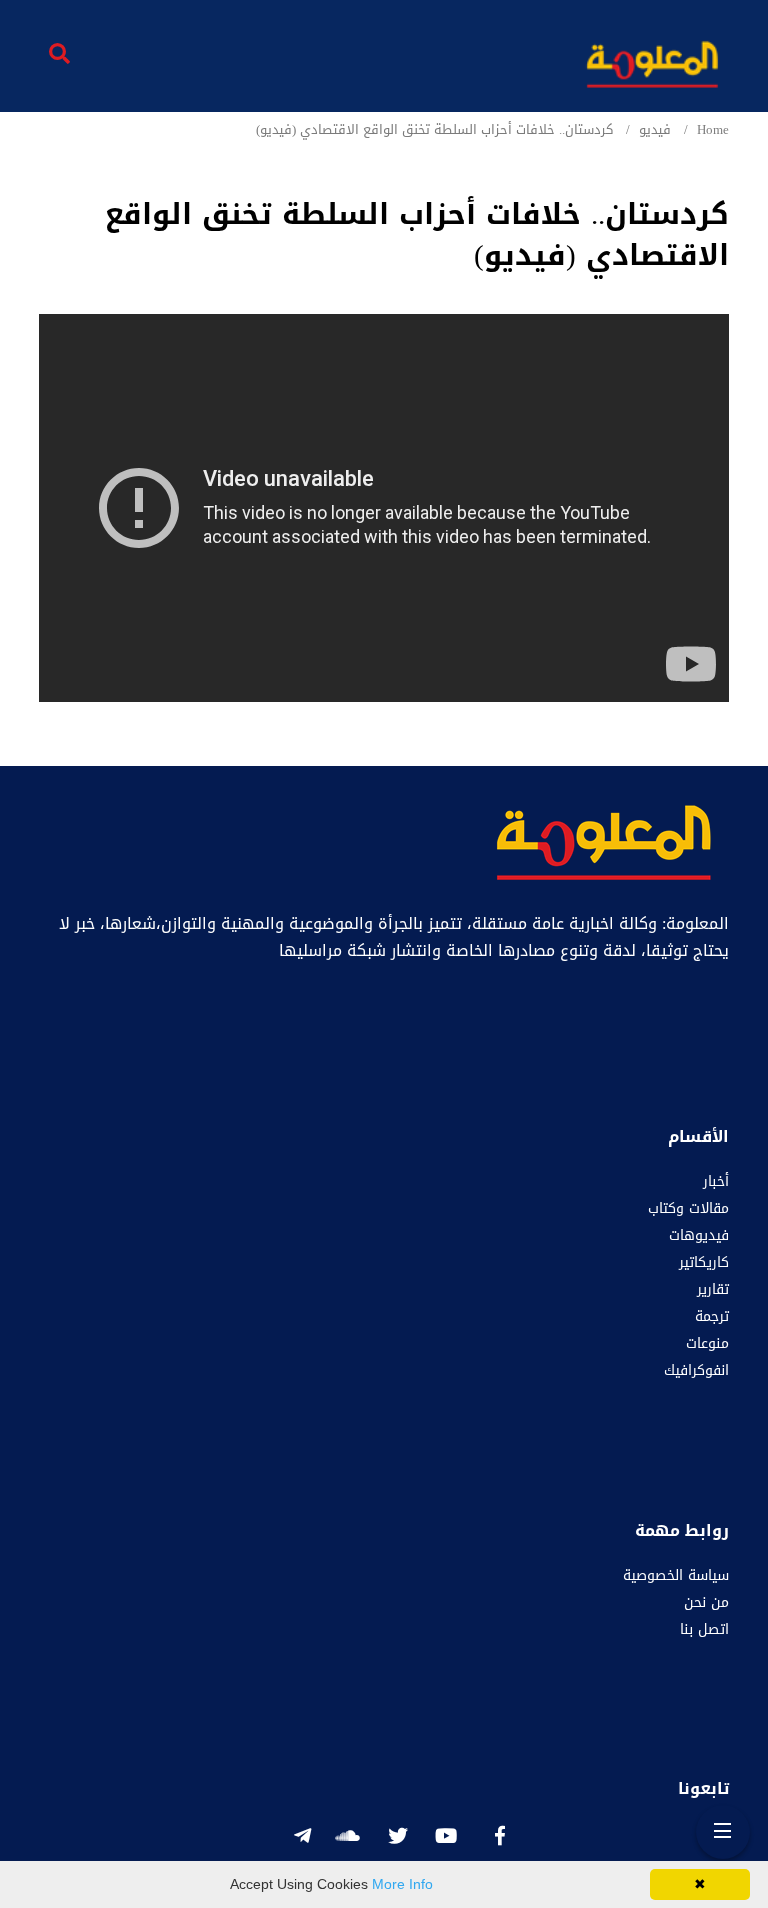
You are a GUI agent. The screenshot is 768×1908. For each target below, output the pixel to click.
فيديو (655, 130)
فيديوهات (699, 1235)
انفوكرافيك (696, 1370)
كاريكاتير (704, 1262)
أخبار (716, 1181)
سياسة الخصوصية (676, 1575)
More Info (402, 1884)
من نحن (706, 1602)
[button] (46, 188)
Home (713, 130)
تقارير (713, 1289)
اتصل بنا (704, 1629)
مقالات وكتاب (688, 1208)
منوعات (707, 1343)
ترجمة (712, 1316)
